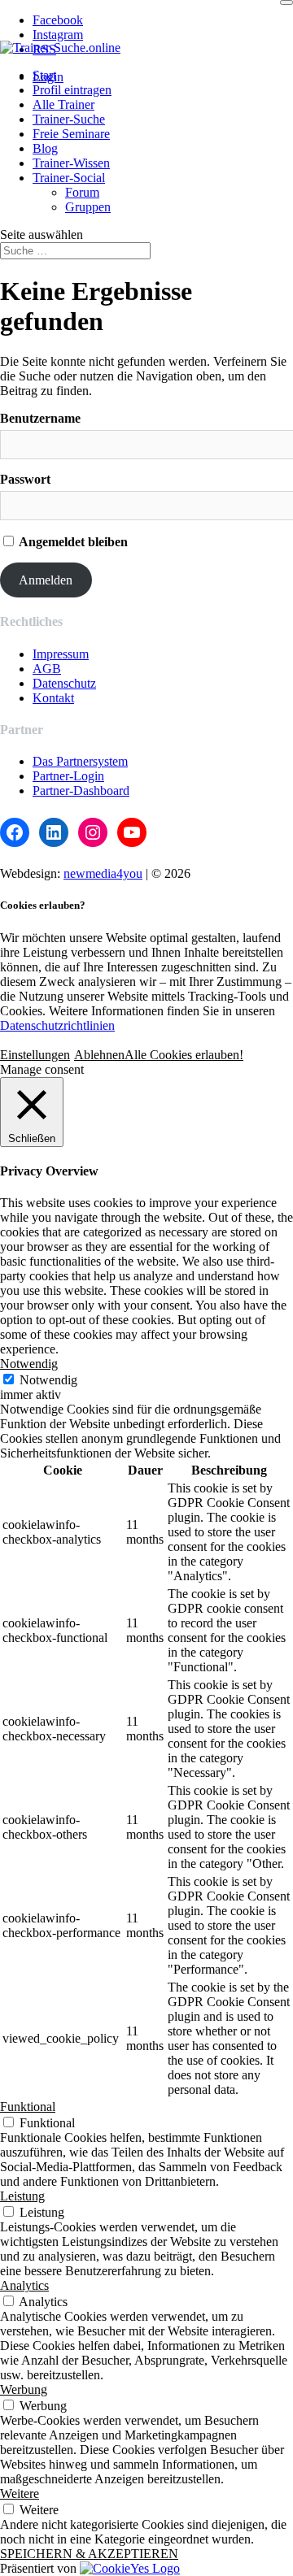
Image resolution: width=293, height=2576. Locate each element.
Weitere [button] (20, 2493)
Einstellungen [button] (35, 1055)
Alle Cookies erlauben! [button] (184, 1055)
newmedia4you (103, 873)
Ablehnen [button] (99, 1055)
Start (44, 75)
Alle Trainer (63, 104)
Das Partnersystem (80, 761)
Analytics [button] (24, 2285)
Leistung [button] (22, 2196)
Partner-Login (68, 776)
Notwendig (48, 1380)
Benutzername (40, 418)
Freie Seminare (71, 134)
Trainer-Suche (69, 119)
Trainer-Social (69, 178)
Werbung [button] (24, 2389)
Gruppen (88, 207)
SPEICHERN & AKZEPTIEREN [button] (89, 2554)
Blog (45, 148)
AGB (47, 669)
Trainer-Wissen (71, 163)
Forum (82, 192)
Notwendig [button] (29, 1364)
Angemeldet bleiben (72, 542)
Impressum (61, 654)
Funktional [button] (28, 2107)
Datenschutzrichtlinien (57, 1025)
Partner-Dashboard (81, 791)
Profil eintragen (72, 90)
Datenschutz (64, 683)
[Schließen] (286, 2)
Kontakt (53, 698)
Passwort (25, 479)
